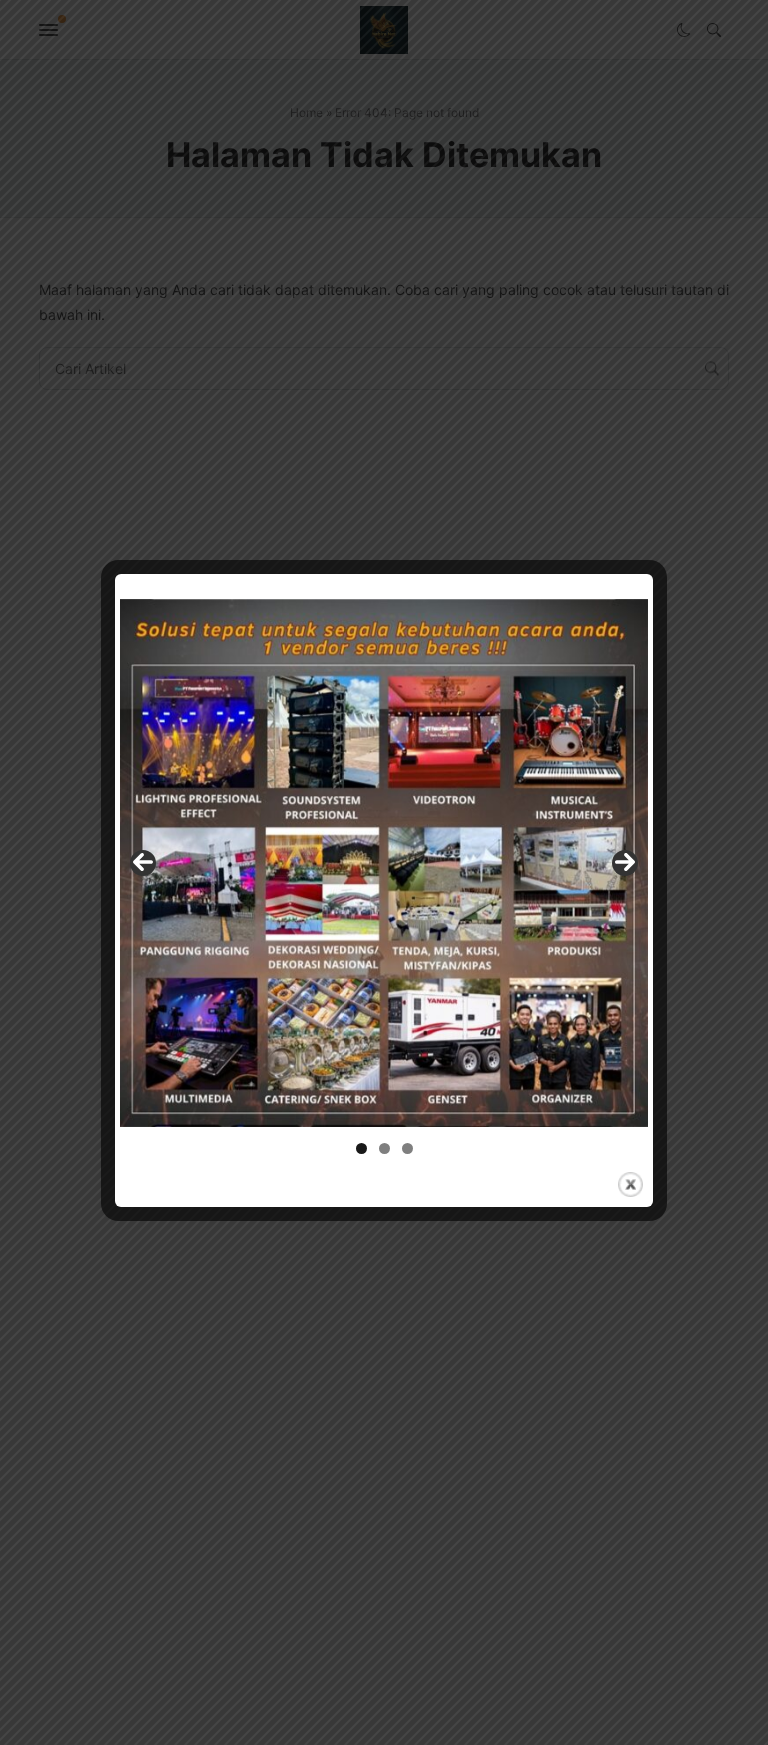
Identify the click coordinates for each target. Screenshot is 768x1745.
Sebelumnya (143, 863)
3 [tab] (407, 1148)
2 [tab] (384, 1148)
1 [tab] (361, 1148)
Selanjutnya (625, 863)
